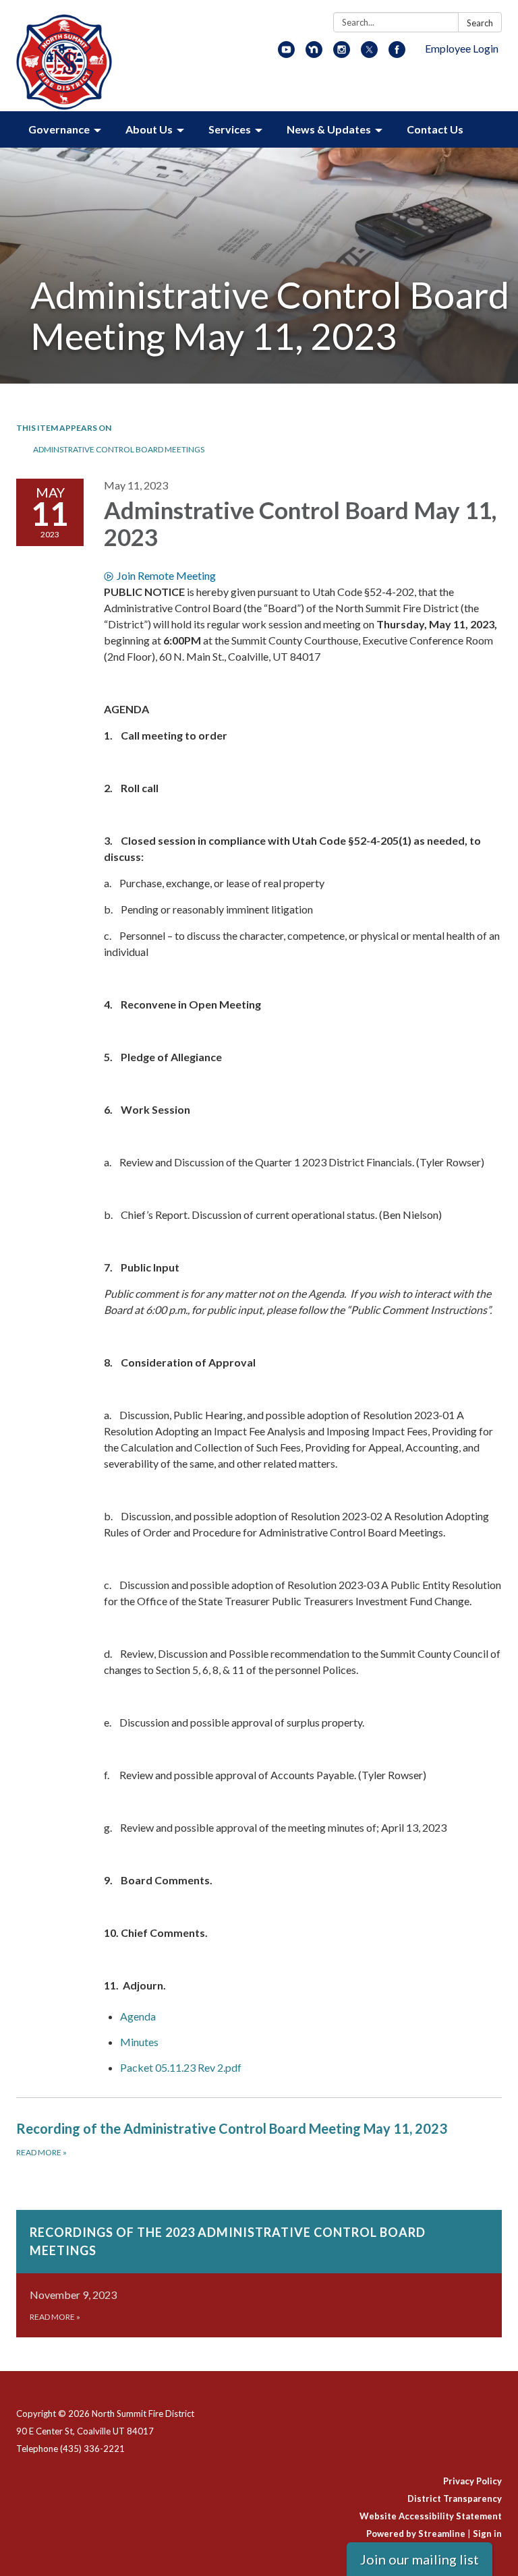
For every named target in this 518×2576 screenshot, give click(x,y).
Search (480, 23)
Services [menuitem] (230, 129)
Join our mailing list (420, 2559)
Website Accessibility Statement (431, 2516)
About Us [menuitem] (149, 129)
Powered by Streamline (416, 2534)
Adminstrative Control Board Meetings (119, 449)
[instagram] (342, 54)
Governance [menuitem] (59, 129)
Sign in (487, 2534)
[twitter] (369, 54)
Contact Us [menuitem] (435, 129)
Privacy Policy (472, 2481)
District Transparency (455, 2498)
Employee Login (462, 48)
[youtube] (286, 54)
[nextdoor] (314, 54)
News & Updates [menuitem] (329, 129)
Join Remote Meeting (166, 575)
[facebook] (397, 54)
